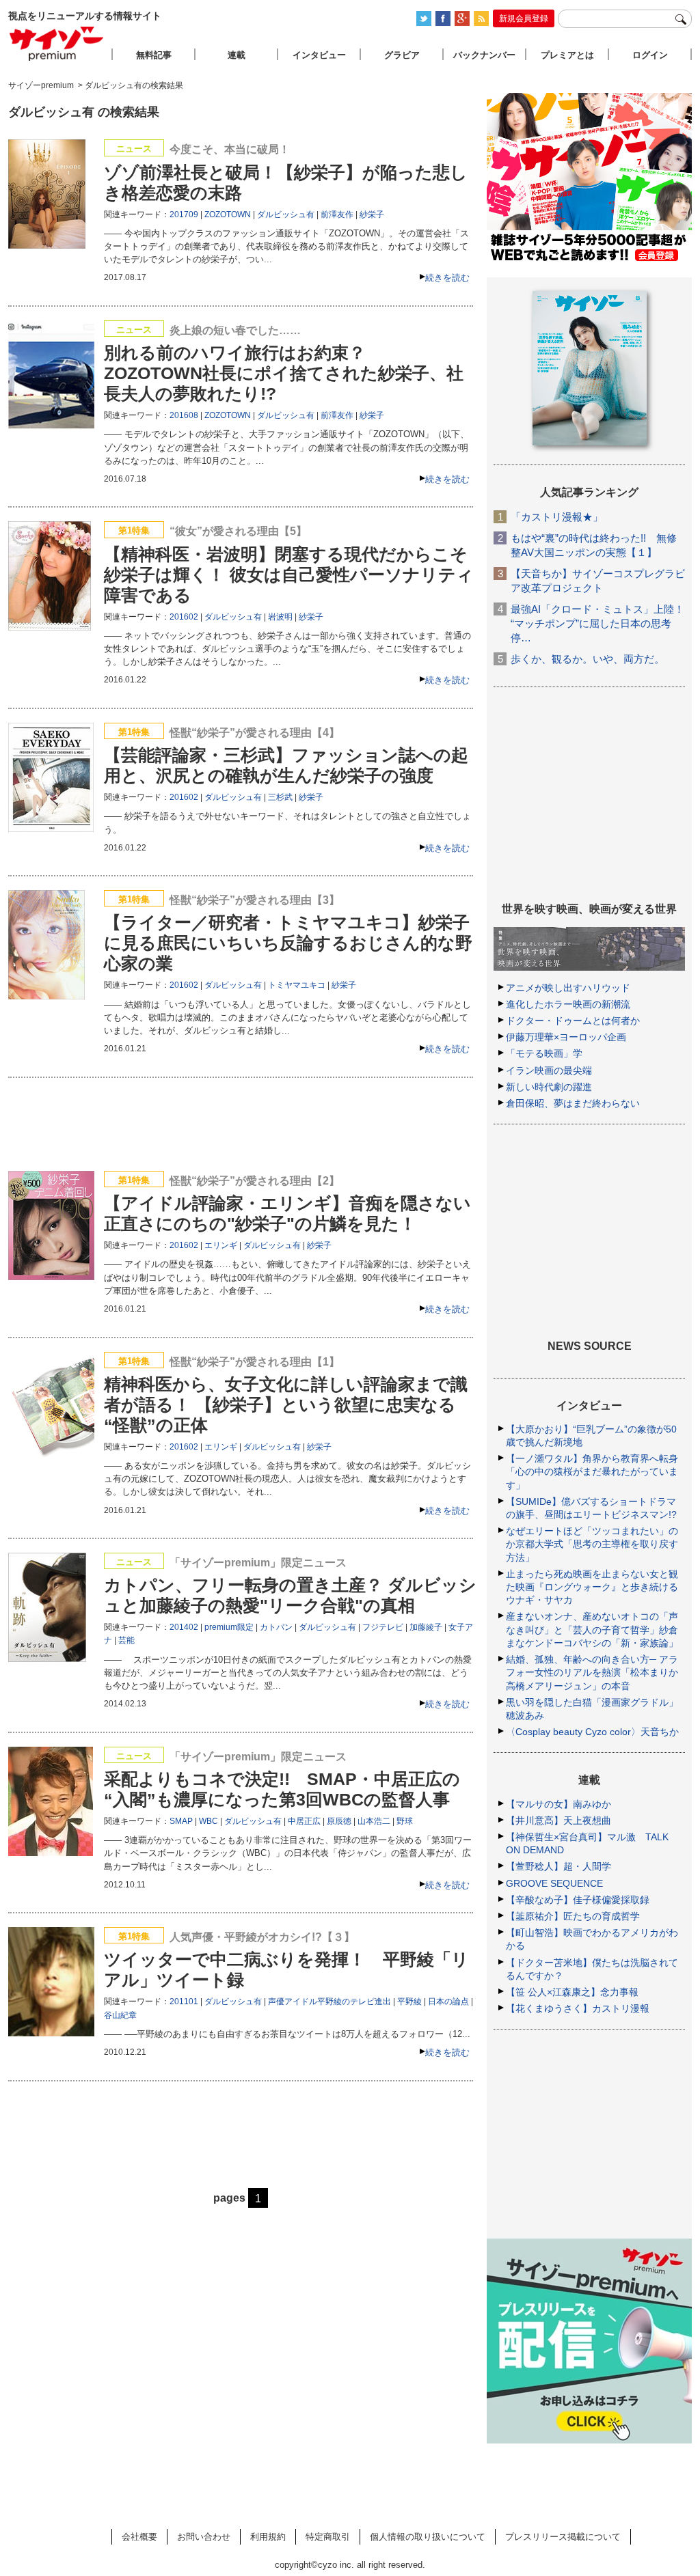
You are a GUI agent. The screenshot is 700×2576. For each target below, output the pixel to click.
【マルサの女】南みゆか (558, 1804)
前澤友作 (337, 214)
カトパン (276, 1627)
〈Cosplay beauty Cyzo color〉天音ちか (592, 1732)
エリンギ (221, 1245)
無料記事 (154, 55)
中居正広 (304, 1821)
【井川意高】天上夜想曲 (558, 1820)
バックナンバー (484, 55)
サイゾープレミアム (57, 43)
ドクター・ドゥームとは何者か (573, 1021)
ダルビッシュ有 (286, 214)
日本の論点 (448, 2002)
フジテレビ (383, 1627)
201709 (184, 214)
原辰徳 (339, 1821)
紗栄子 (372, 214)
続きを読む (447, 278)
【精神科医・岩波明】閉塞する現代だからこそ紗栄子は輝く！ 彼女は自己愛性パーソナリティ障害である (289, 574)
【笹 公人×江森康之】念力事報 (572, 1992)
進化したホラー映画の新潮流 (568, 1004)
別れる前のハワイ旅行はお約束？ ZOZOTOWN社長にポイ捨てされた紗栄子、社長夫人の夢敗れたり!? (284, 373)
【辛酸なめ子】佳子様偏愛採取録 (578, 1900)
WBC (208, 1821)
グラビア (402, 55)
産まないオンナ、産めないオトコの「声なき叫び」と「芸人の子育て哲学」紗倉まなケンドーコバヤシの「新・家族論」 (592, 1629)
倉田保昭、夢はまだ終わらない (573, 1103)
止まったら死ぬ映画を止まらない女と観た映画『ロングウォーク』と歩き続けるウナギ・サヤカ (592, 1587)
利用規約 (268, 2537)
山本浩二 (374, 1821)
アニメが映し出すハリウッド (568, 988)
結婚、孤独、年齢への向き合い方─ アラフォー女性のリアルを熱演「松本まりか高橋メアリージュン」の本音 (592, 1672)
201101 (184, 2002)
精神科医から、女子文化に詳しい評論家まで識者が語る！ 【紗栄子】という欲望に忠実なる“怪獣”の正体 (286, 1404)
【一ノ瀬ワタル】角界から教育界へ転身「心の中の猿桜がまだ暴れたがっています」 (592, 1471)
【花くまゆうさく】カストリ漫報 (578, 2008)
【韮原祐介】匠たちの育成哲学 (573, 1916)
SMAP (181, 1821)
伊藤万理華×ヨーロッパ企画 (566, 1037)
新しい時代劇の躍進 (549, 1087)
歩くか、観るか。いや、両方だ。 (588, 659)
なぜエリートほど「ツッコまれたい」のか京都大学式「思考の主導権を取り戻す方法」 (592, 1544)
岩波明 (280, 617)
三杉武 (280, 797)
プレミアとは (567, 55)
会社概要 (139, 2537)
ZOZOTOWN (228, 214)
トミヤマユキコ (297, 985)
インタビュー (319, 55)
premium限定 (229, 1627)
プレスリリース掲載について (563, 2537)
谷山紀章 (120, 2015)
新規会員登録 (524, 18)
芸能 (126, 1640)
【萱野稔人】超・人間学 (558, 1866)
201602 (184, 617)
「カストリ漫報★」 (557, 517)
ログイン (650, 55)
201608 (184, 415)
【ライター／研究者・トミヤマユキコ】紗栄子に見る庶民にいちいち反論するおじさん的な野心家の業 (288, 943)
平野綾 (409, 2002)
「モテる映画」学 (544, 1053)
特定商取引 (328, 2537)
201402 (184, 1627)
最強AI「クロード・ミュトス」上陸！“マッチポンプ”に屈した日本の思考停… (597, 623)
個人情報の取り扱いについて (428, 2537)
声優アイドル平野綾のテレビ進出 (329, 2002)
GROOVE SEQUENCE (554, 1883)
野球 (405, 1821)
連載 (237, 55)
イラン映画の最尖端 (549, 1070)
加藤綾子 (426, 1627)
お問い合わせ (204, 2537)
